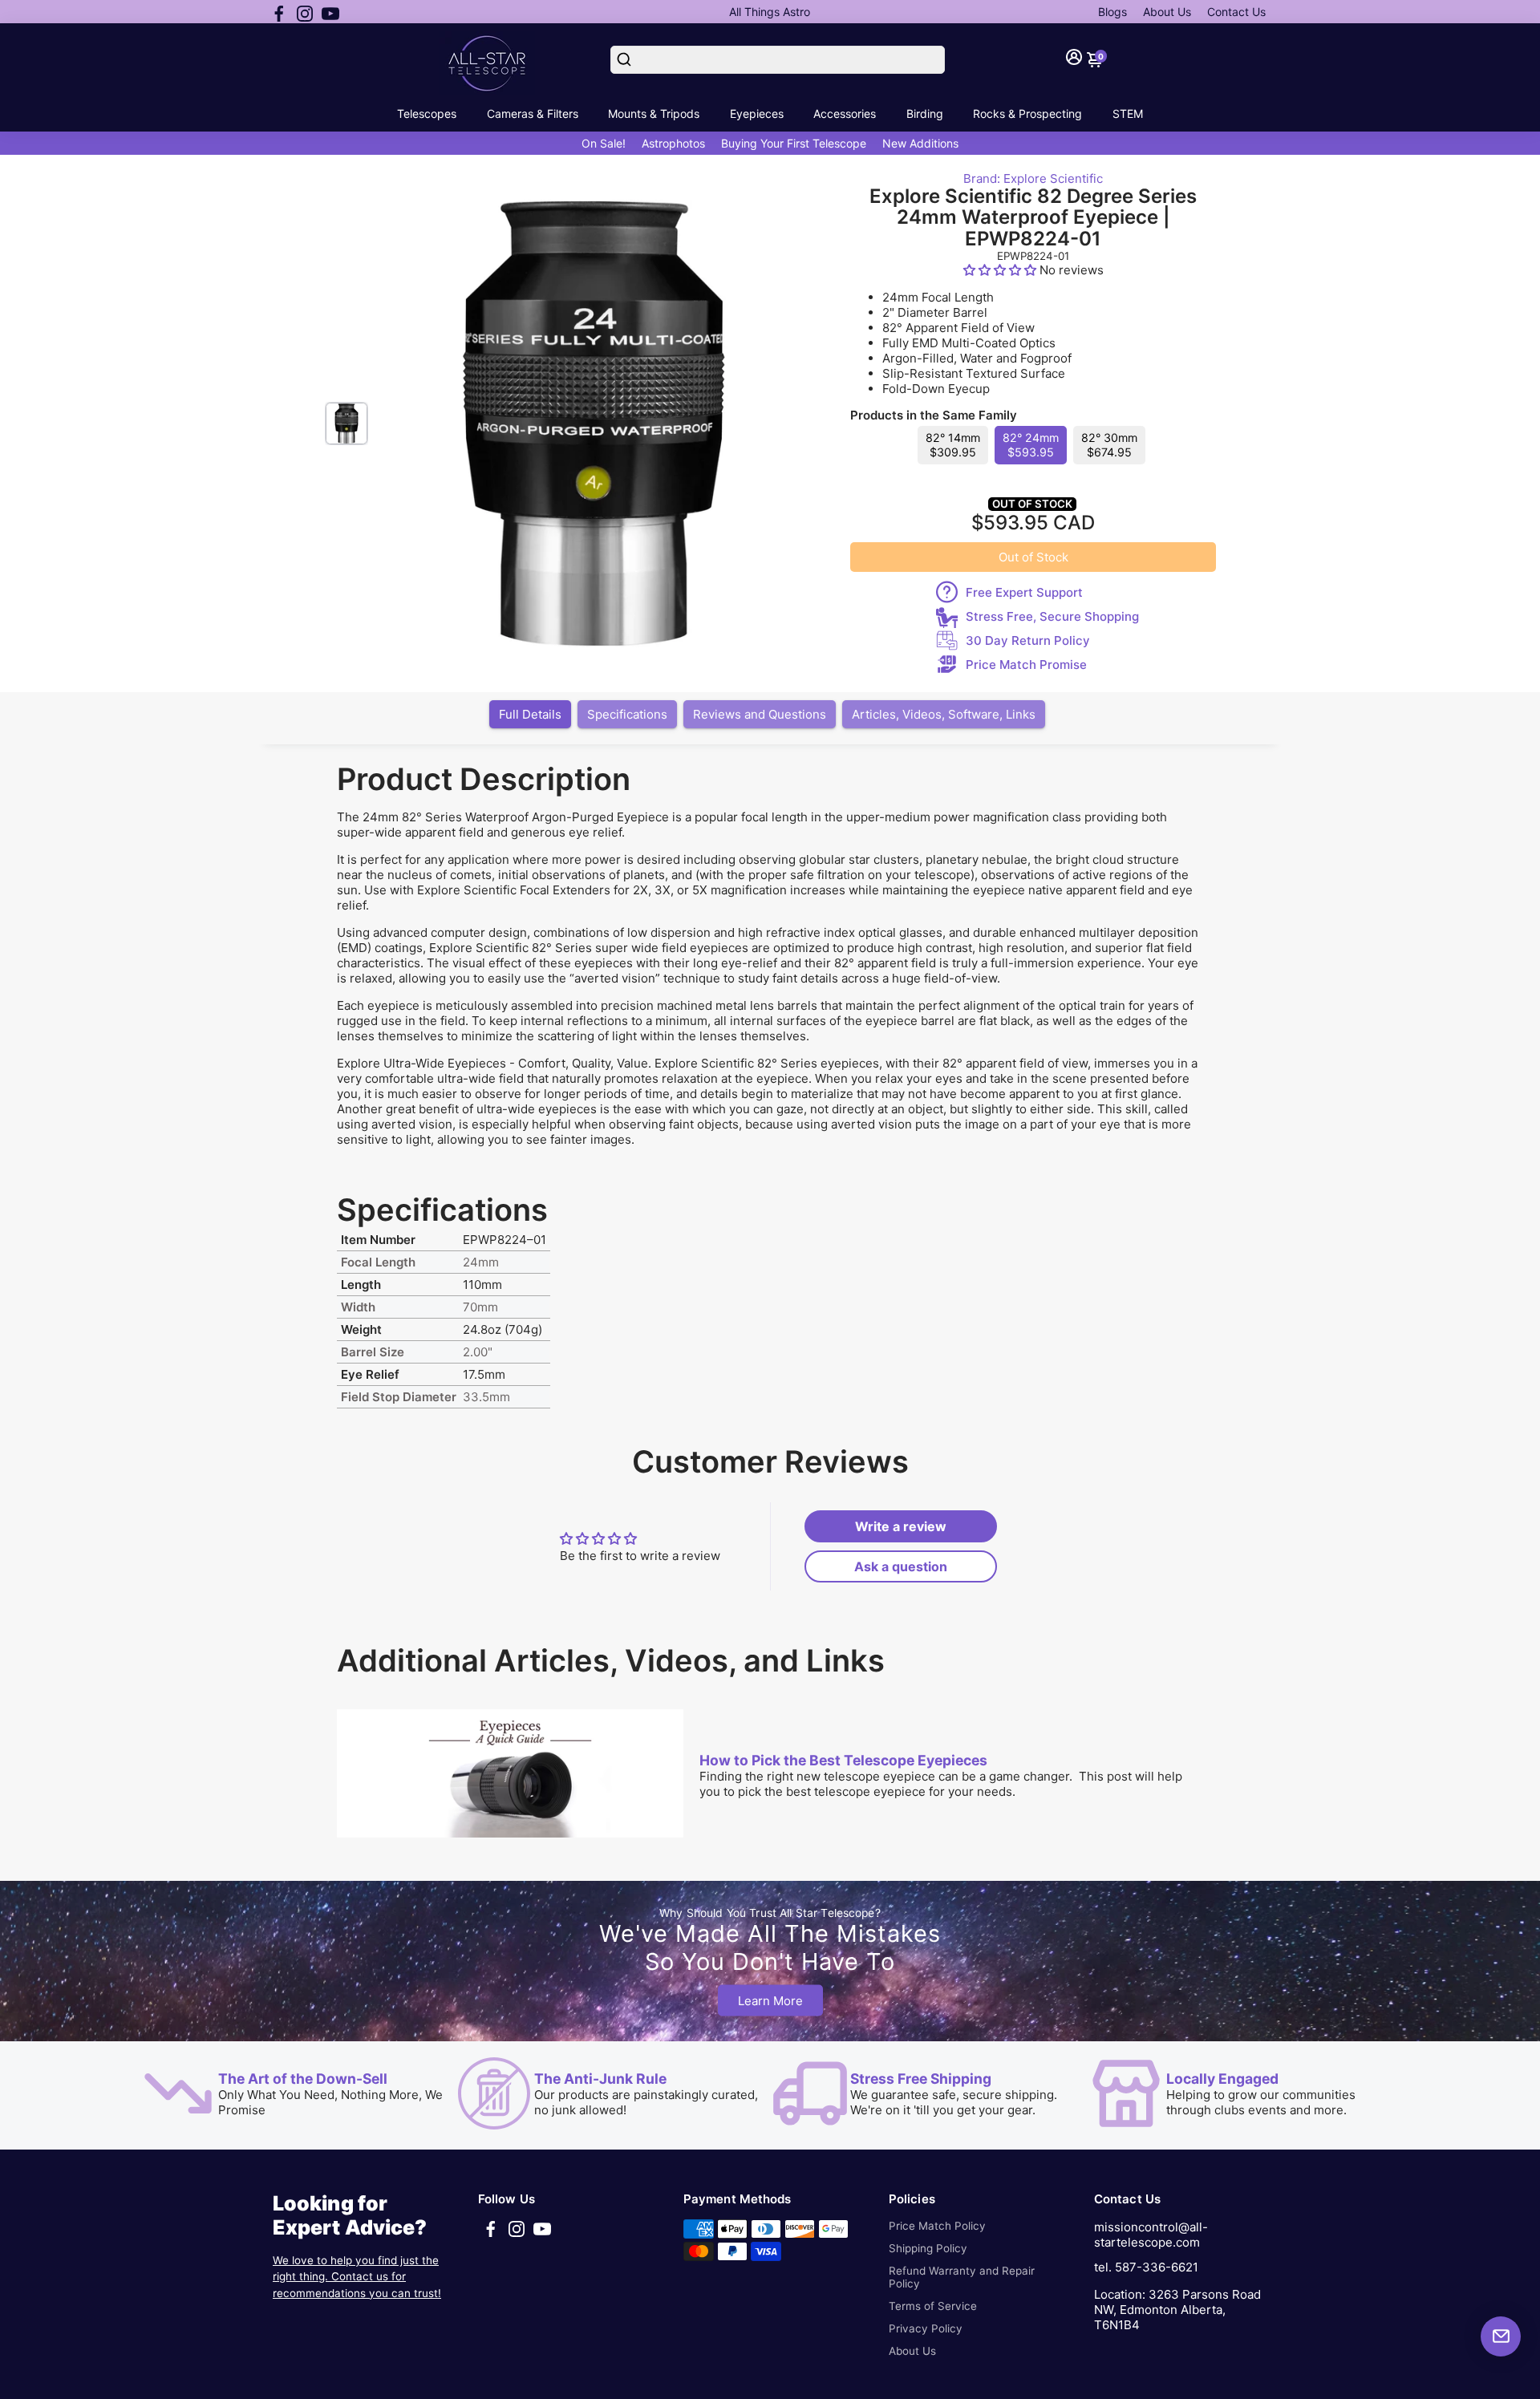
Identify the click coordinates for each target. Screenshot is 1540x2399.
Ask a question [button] (901, 1566)
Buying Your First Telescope (794, 143)
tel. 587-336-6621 (1146, 2267)
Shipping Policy (928, 2248)
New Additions (920, 143)
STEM (1128, 113)
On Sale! (604, 143)
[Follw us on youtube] (330, 12)
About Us (1167, 12)
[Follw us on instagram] (305, 12)
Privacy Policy (926, 2328)
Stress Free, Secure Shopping (1052, 616)
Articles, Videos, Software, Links (944, 714)
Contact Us (1236, 12)
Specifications (627, 714)
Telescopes (427, 113)
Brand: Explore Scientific (1033, 178)
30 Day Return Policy (1028, 640)
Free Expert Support (1024, 592)
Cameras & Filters (533, 113)
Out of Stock (1033, 557)
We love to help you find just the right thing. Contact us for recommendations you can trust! (357, 2277)
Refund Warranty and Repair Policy (962, 2277)
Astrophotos (673, 143)
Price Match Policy (937, 2226)
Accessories (845, 113)
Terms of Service (933, 2306)
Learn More (770, 2001)
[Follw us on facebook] (279, 12)
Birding (925, 113)
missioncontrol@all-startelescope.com (1151, 2235)
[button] (1001, 270)
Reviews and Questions (760, 714)
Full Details (530, 714)
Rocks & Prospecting (1027, 113)
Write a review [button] (901, 1526)
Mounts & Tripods (654, 113)
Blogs (1112, 12)
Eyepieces (757, 113)
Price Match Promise (1026, 665)
